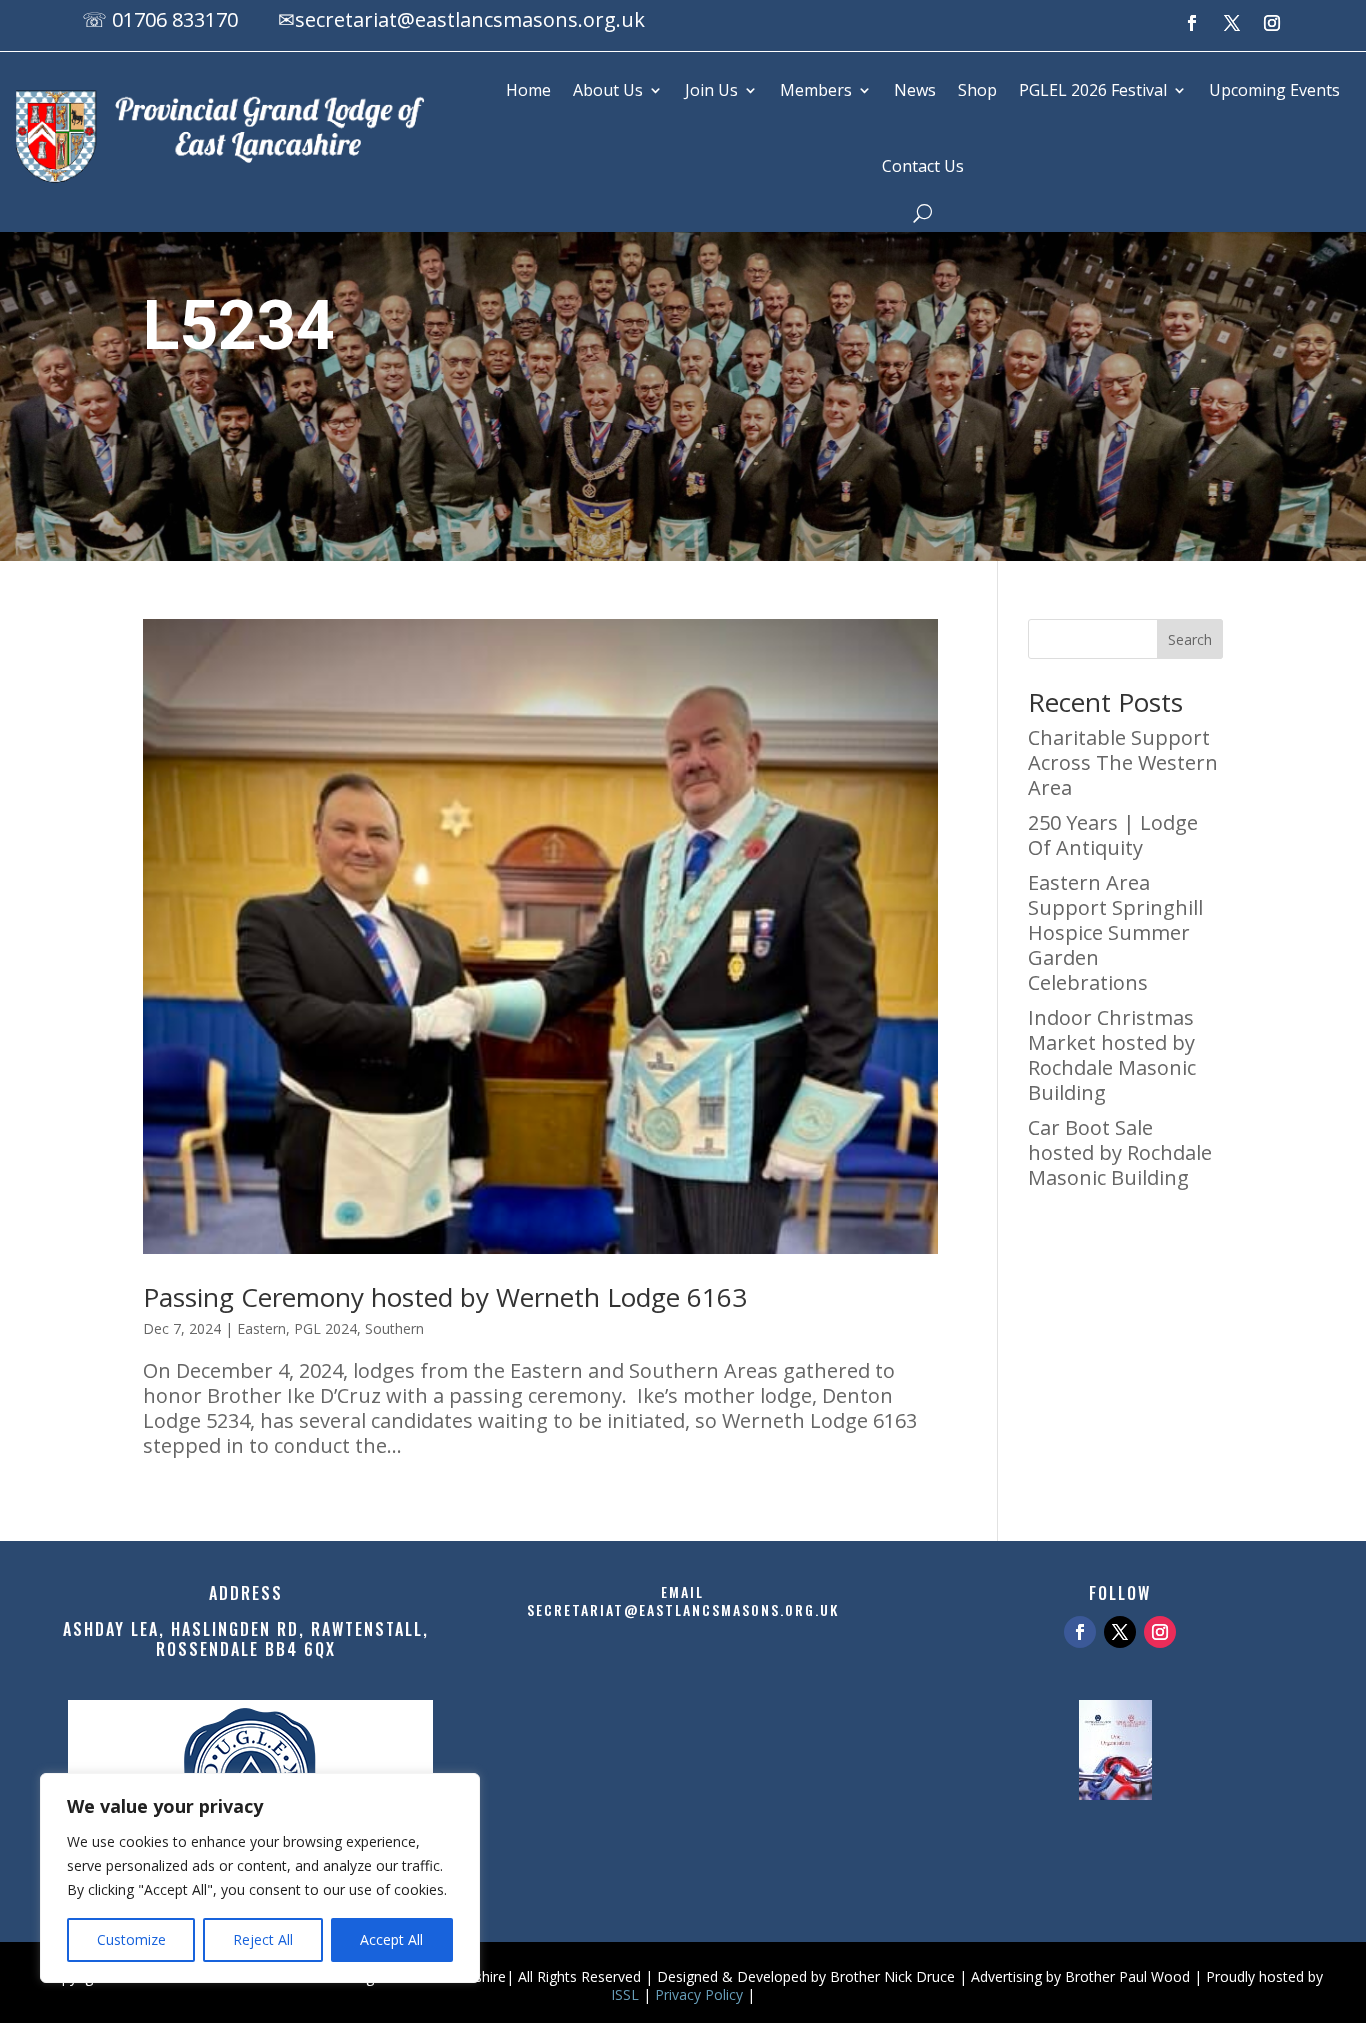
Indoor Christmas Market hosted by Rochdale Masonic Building (1112, 1055)
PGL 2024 (325, 1328)
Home (528, 90)
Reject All (263, 1939)
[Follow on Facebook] (1192, 23)
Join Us (711, 90)
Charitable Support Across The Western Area (1123, 762)
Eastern (261, 1328)
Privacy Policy (699, 1994)
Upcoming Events (1274, 90)
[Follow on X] (1232, 23)
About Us (608, 90)
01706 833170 (175, 19)
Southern (394, 1328)
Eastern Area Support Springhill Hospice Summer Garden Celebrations (1115, 932)
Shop (977, 90)
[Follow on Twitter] (1120, 1632)
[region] (260, 1878)
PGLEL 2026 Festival (1093, 90)
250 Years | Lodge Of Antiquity (1113, 835)
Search (1190, 639)
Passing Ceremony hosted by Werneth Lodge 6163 (445, 1297)
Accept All (391, 1939)
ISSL (625, 1994)
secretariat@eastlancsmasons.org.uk (470, 19)
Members (816, 90)
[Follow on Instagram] (1272, 23)
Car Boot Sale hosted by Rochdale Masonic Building (1120, 1152)
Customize (131, 1939)
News (915, 90)
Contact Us (923, 166)
